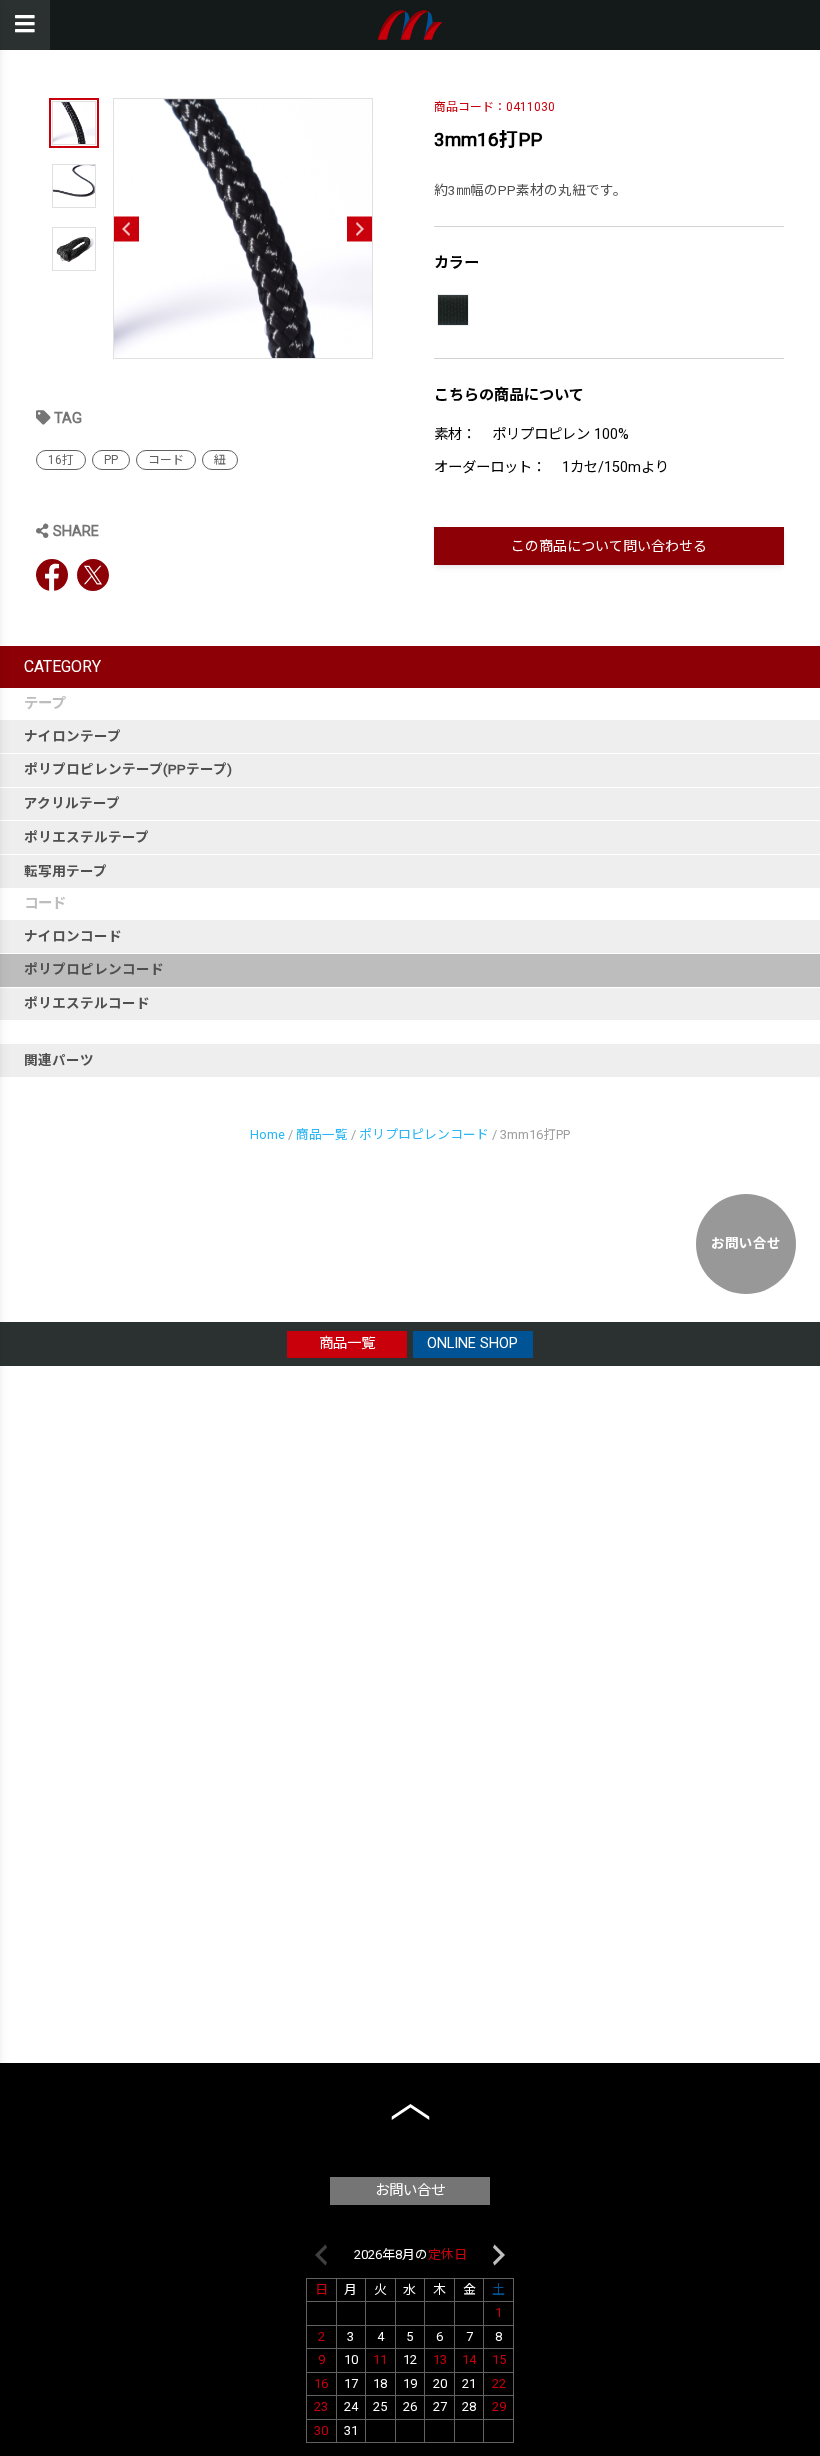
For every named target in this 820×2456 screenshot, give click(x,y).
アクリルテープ (72, 803)
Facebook (52, 575)
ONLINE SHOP (472, 1343)
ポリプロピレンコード (94, 969)
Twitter (93, 575)
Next (359, 228)
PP (111, 460)
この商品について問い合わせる (609, 546)
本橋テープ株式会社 (410, 25)
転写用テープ (65, 871)
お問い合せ (746, 1243)
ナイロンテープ (72, 736)
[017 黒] (453, 310)
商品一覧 (322, 1134)
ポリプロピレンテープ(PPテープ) (128, 769)
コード (166, 460)
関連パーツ (59, 1060)
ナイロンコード (73, 936)
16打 (61, 460)
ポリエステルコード (87, 1003)
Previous (126, 228)
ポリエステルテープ (86, 837)
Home (267, 1134)
